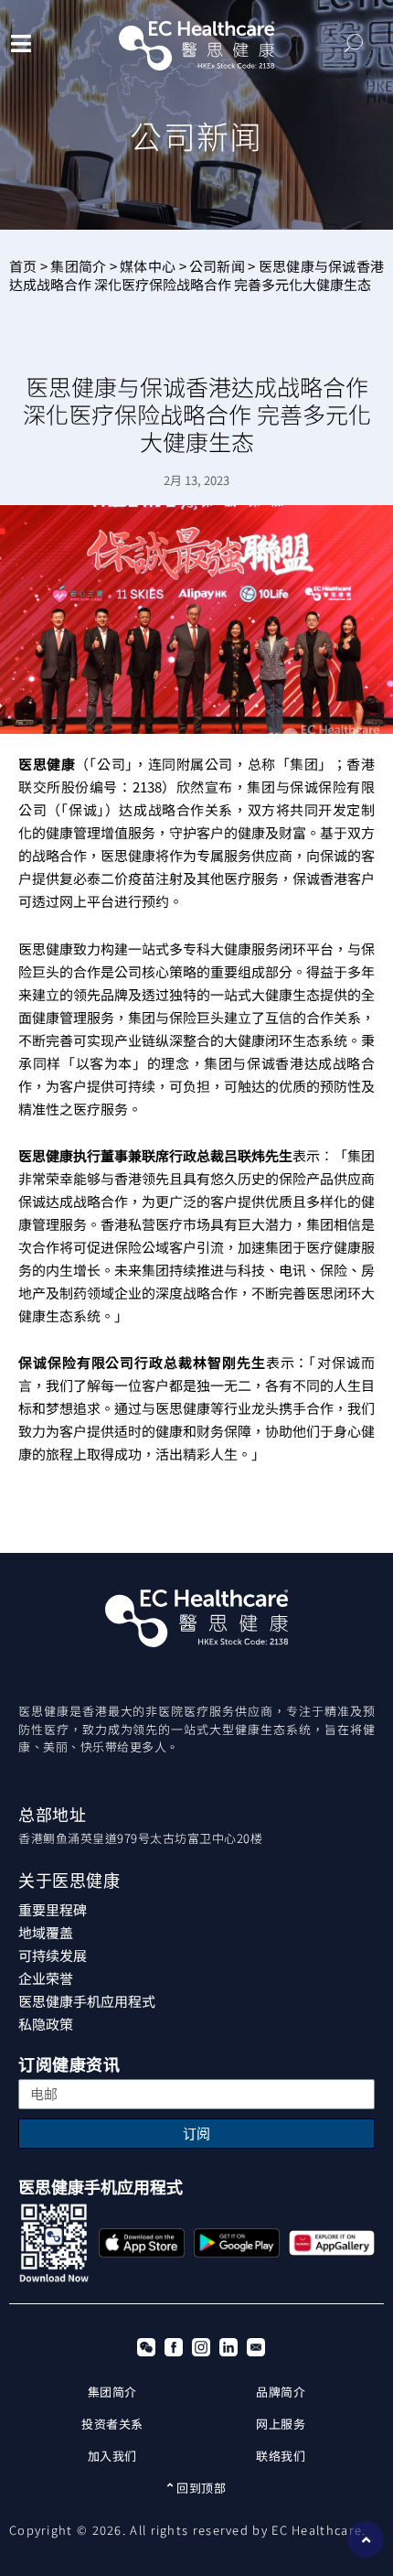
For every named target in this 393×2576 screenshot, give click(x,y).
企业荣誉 (46, 1978)
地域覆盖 (46, 1932)
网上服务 (281, 2424)
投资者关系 (112, 2424)
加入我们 (112, 2456)
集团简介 (78, 266)
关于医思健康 (69, 1881)
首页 (23, 266)
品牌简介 (281, 2392)
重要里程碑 (53, 1909)
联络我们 (281, 2456)
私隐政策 (46, 2024)
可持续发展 (53, 1955)
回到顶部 (200, 2488)
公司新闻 (217, 266)
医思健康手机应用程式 (87, 2001)
